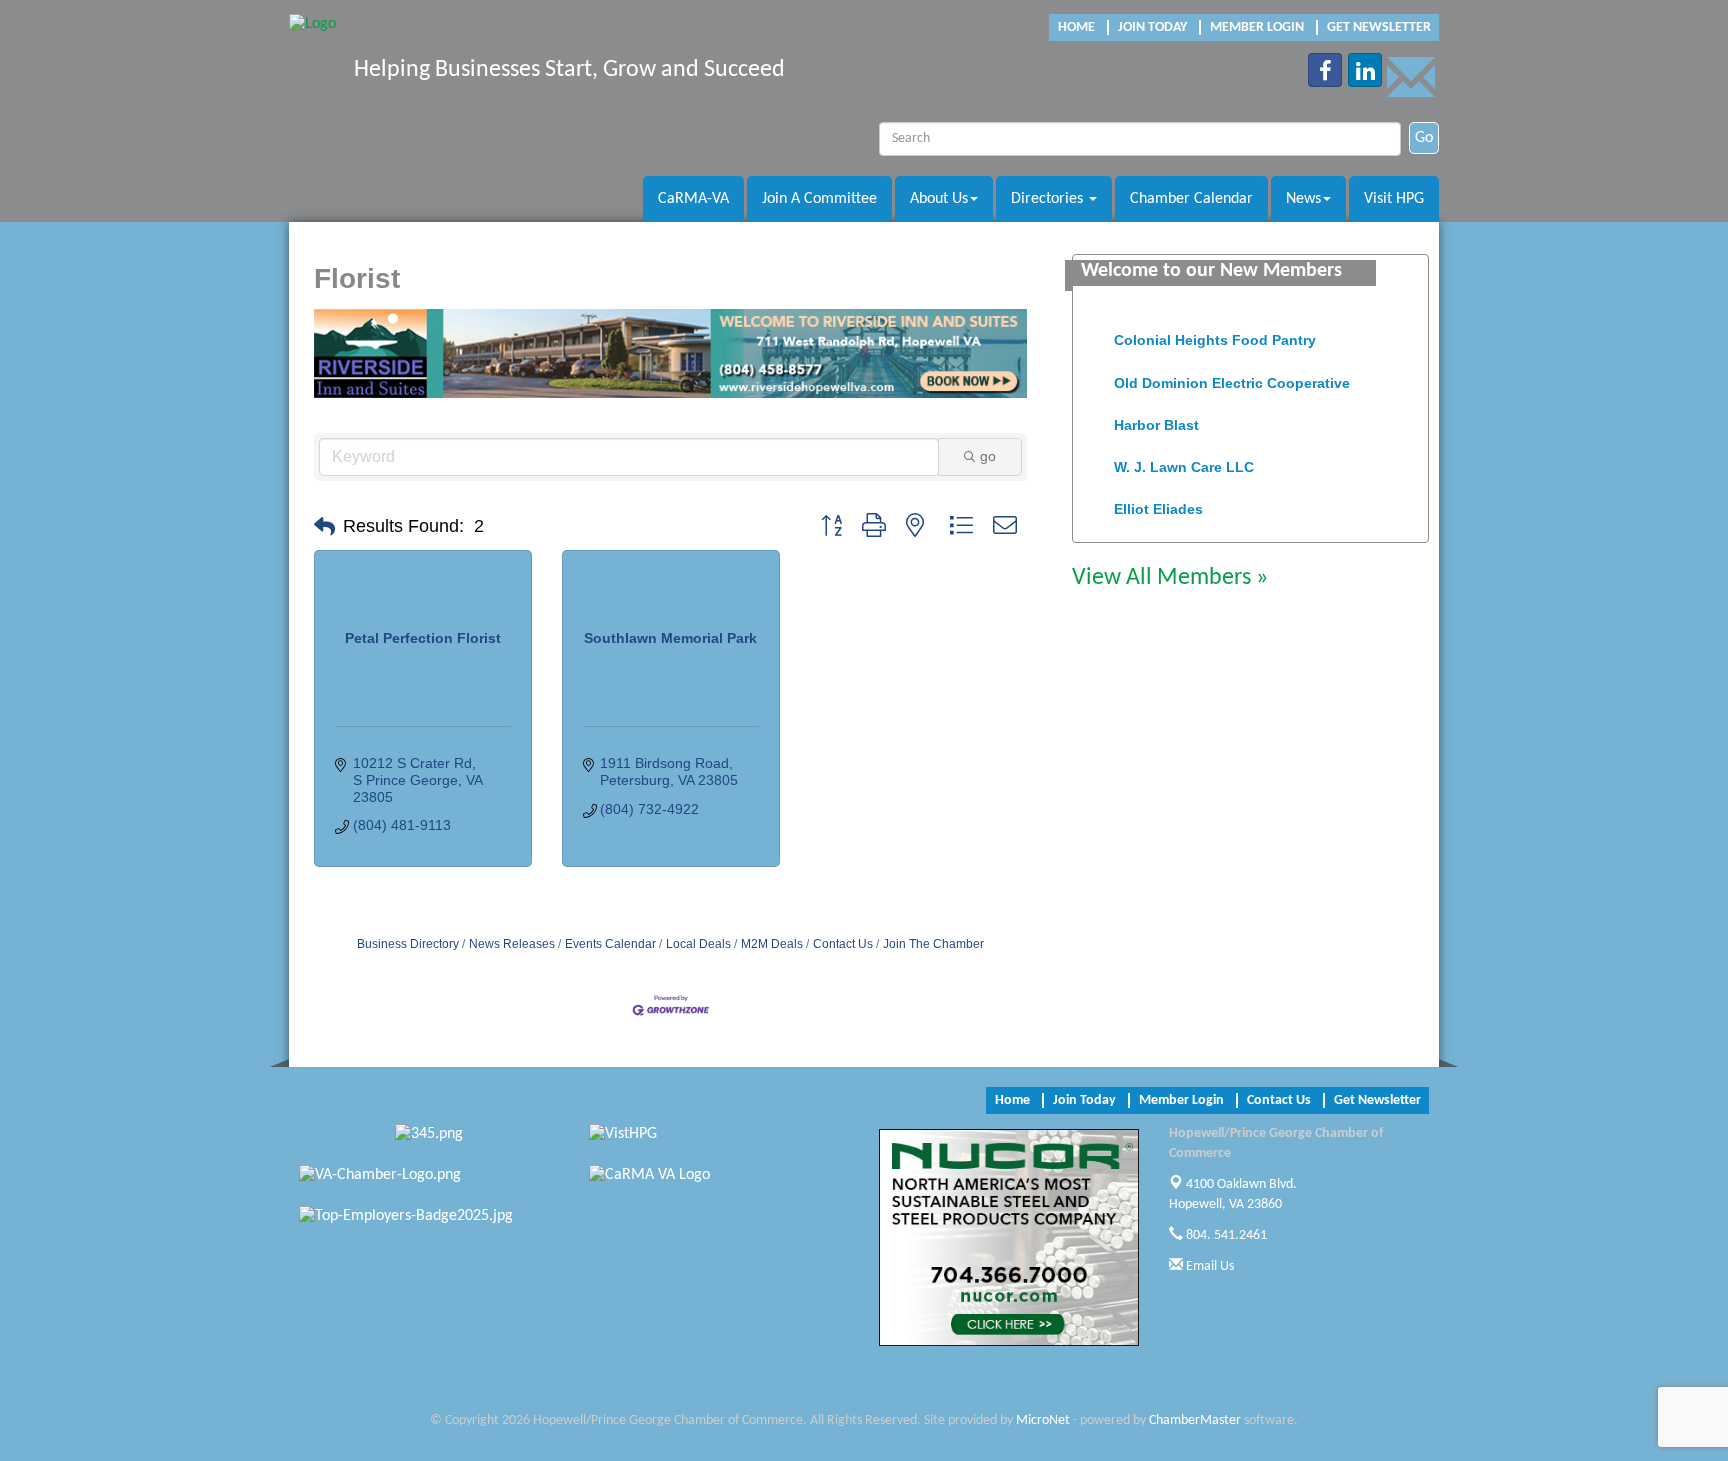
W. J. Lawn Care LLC (1184, 458)
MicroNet (1043, 1420)
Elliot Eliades (1158, 500)
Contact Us (843, 944)
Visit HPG (1394, 199)
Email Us (1208, 1266)
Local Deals (698, 944)
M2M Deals (772, 944)
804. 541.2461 (1225, 1235)
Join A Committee (819, 199)
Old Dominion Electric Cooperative (1232, 374)
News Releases (512, 944)
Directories (1049, 199)
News (1303, 199)
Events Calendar (610, 944)
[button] (324, 527)
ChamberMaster (1195, 1420)
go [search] (988, 456)
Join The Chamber (933, 944)
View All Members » (1170, 578)
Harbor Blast (1156, 416)
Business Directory (408, 944)
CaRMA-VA (693, 199)
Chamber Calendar (1191, 199)
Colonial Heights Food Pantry (1215, 331)
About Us (939, 199)
